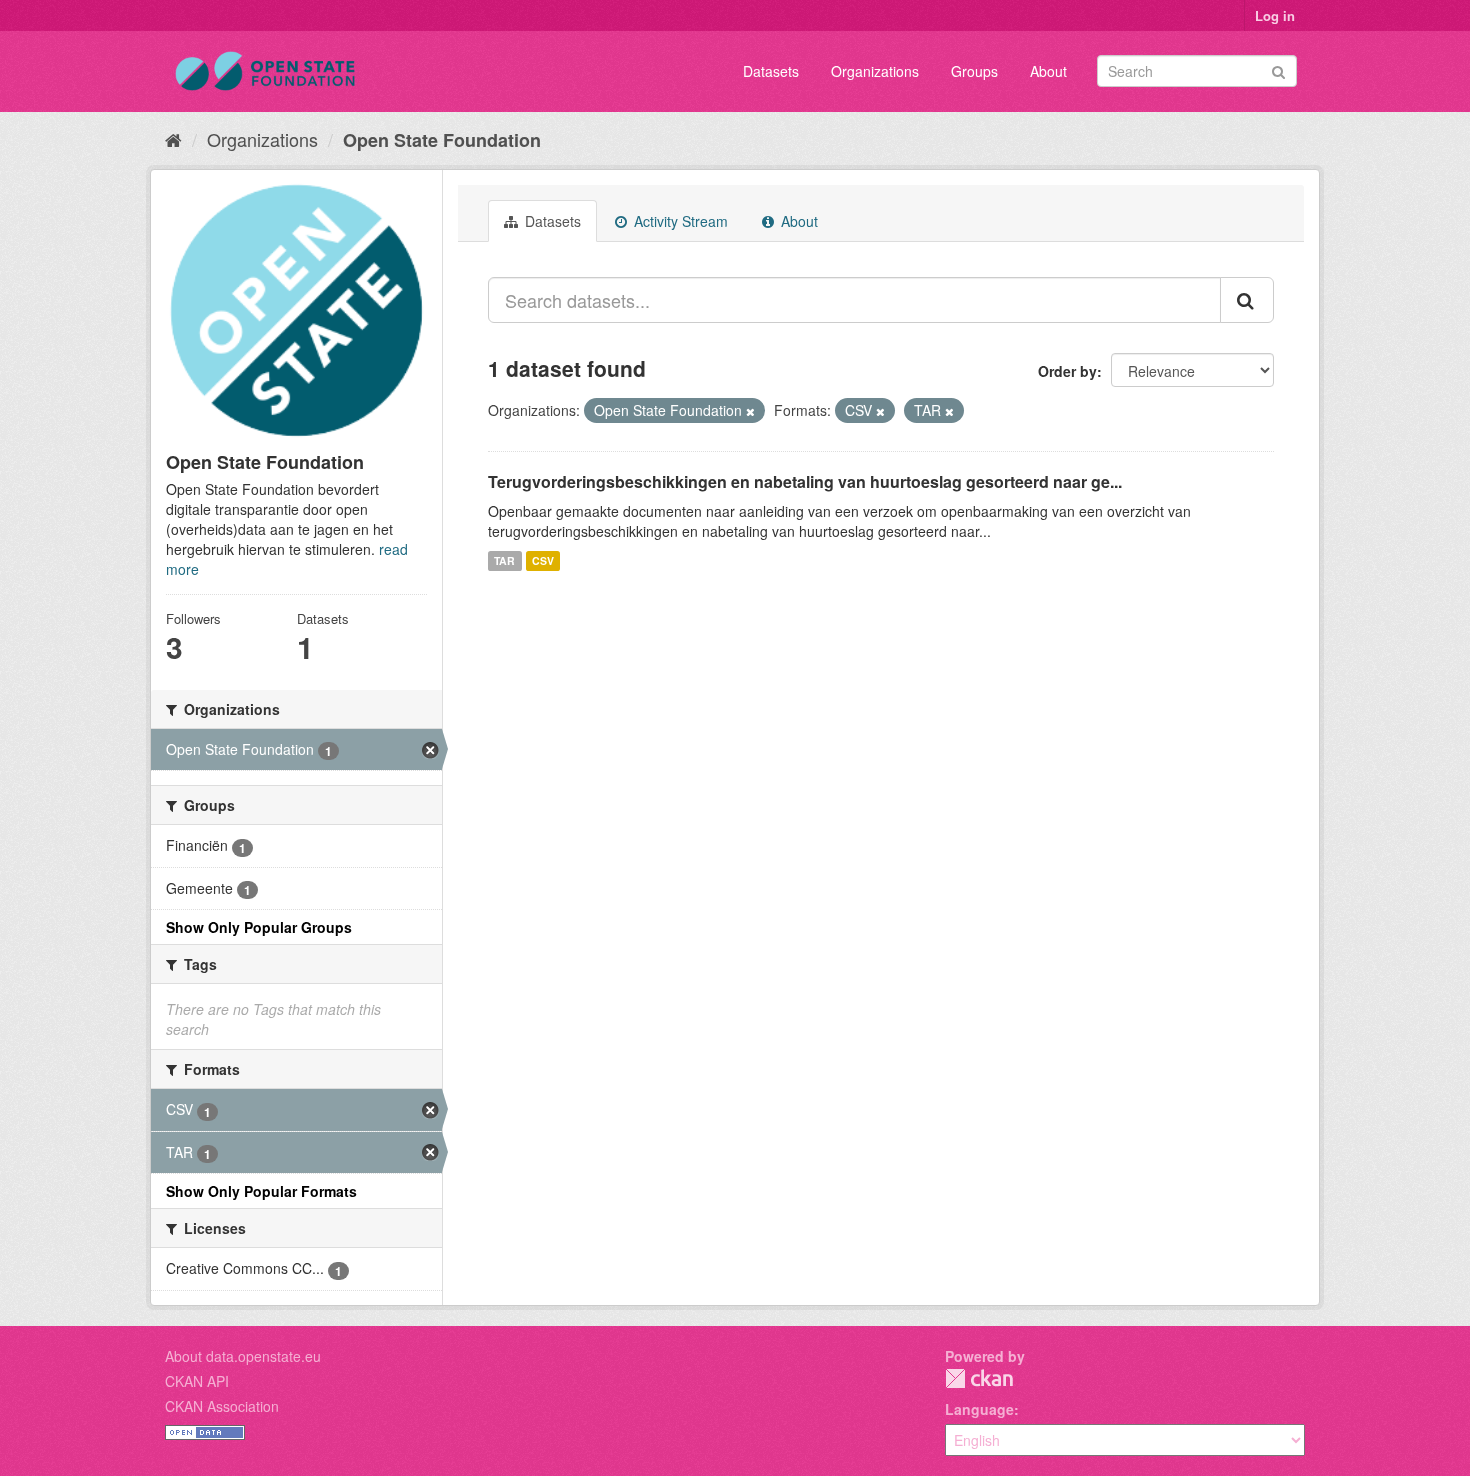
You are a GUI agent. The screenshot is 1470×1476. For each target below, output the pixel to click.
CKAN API (197, 1381)
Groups (974, 71)
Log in (1275, 15)
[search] (1247, 300)
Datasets (771, 71)
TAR (504, 560)
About (1048, 71)
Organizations (875, 71)
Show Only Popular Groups (259, 927)
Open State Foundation (442, 140)
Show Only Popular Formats (261, 1191)
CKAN (979, 1378)
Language (979, 1409)
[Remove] (750, 411)
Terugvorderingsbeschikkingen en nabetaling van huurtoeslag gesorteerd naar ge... (805, 481)
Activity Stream (679, 221)
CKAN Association (222, 1406)
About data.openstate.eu (243, 1356)
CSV (543, 560)
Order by (1067, 371)
